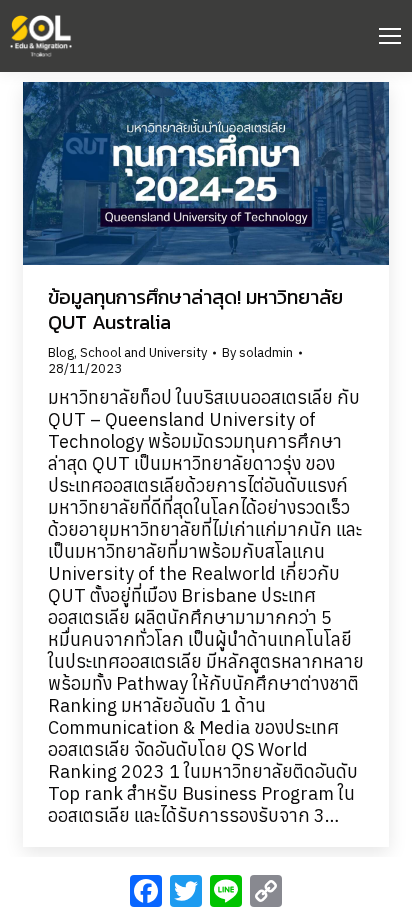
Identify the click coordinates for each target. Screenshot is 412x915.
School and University (143, 352)
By (257, 353)
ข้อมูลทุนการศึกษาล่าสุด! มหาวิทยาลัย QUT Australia (195, 309)
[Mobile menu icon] (390, 36)
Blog (61, 352)
